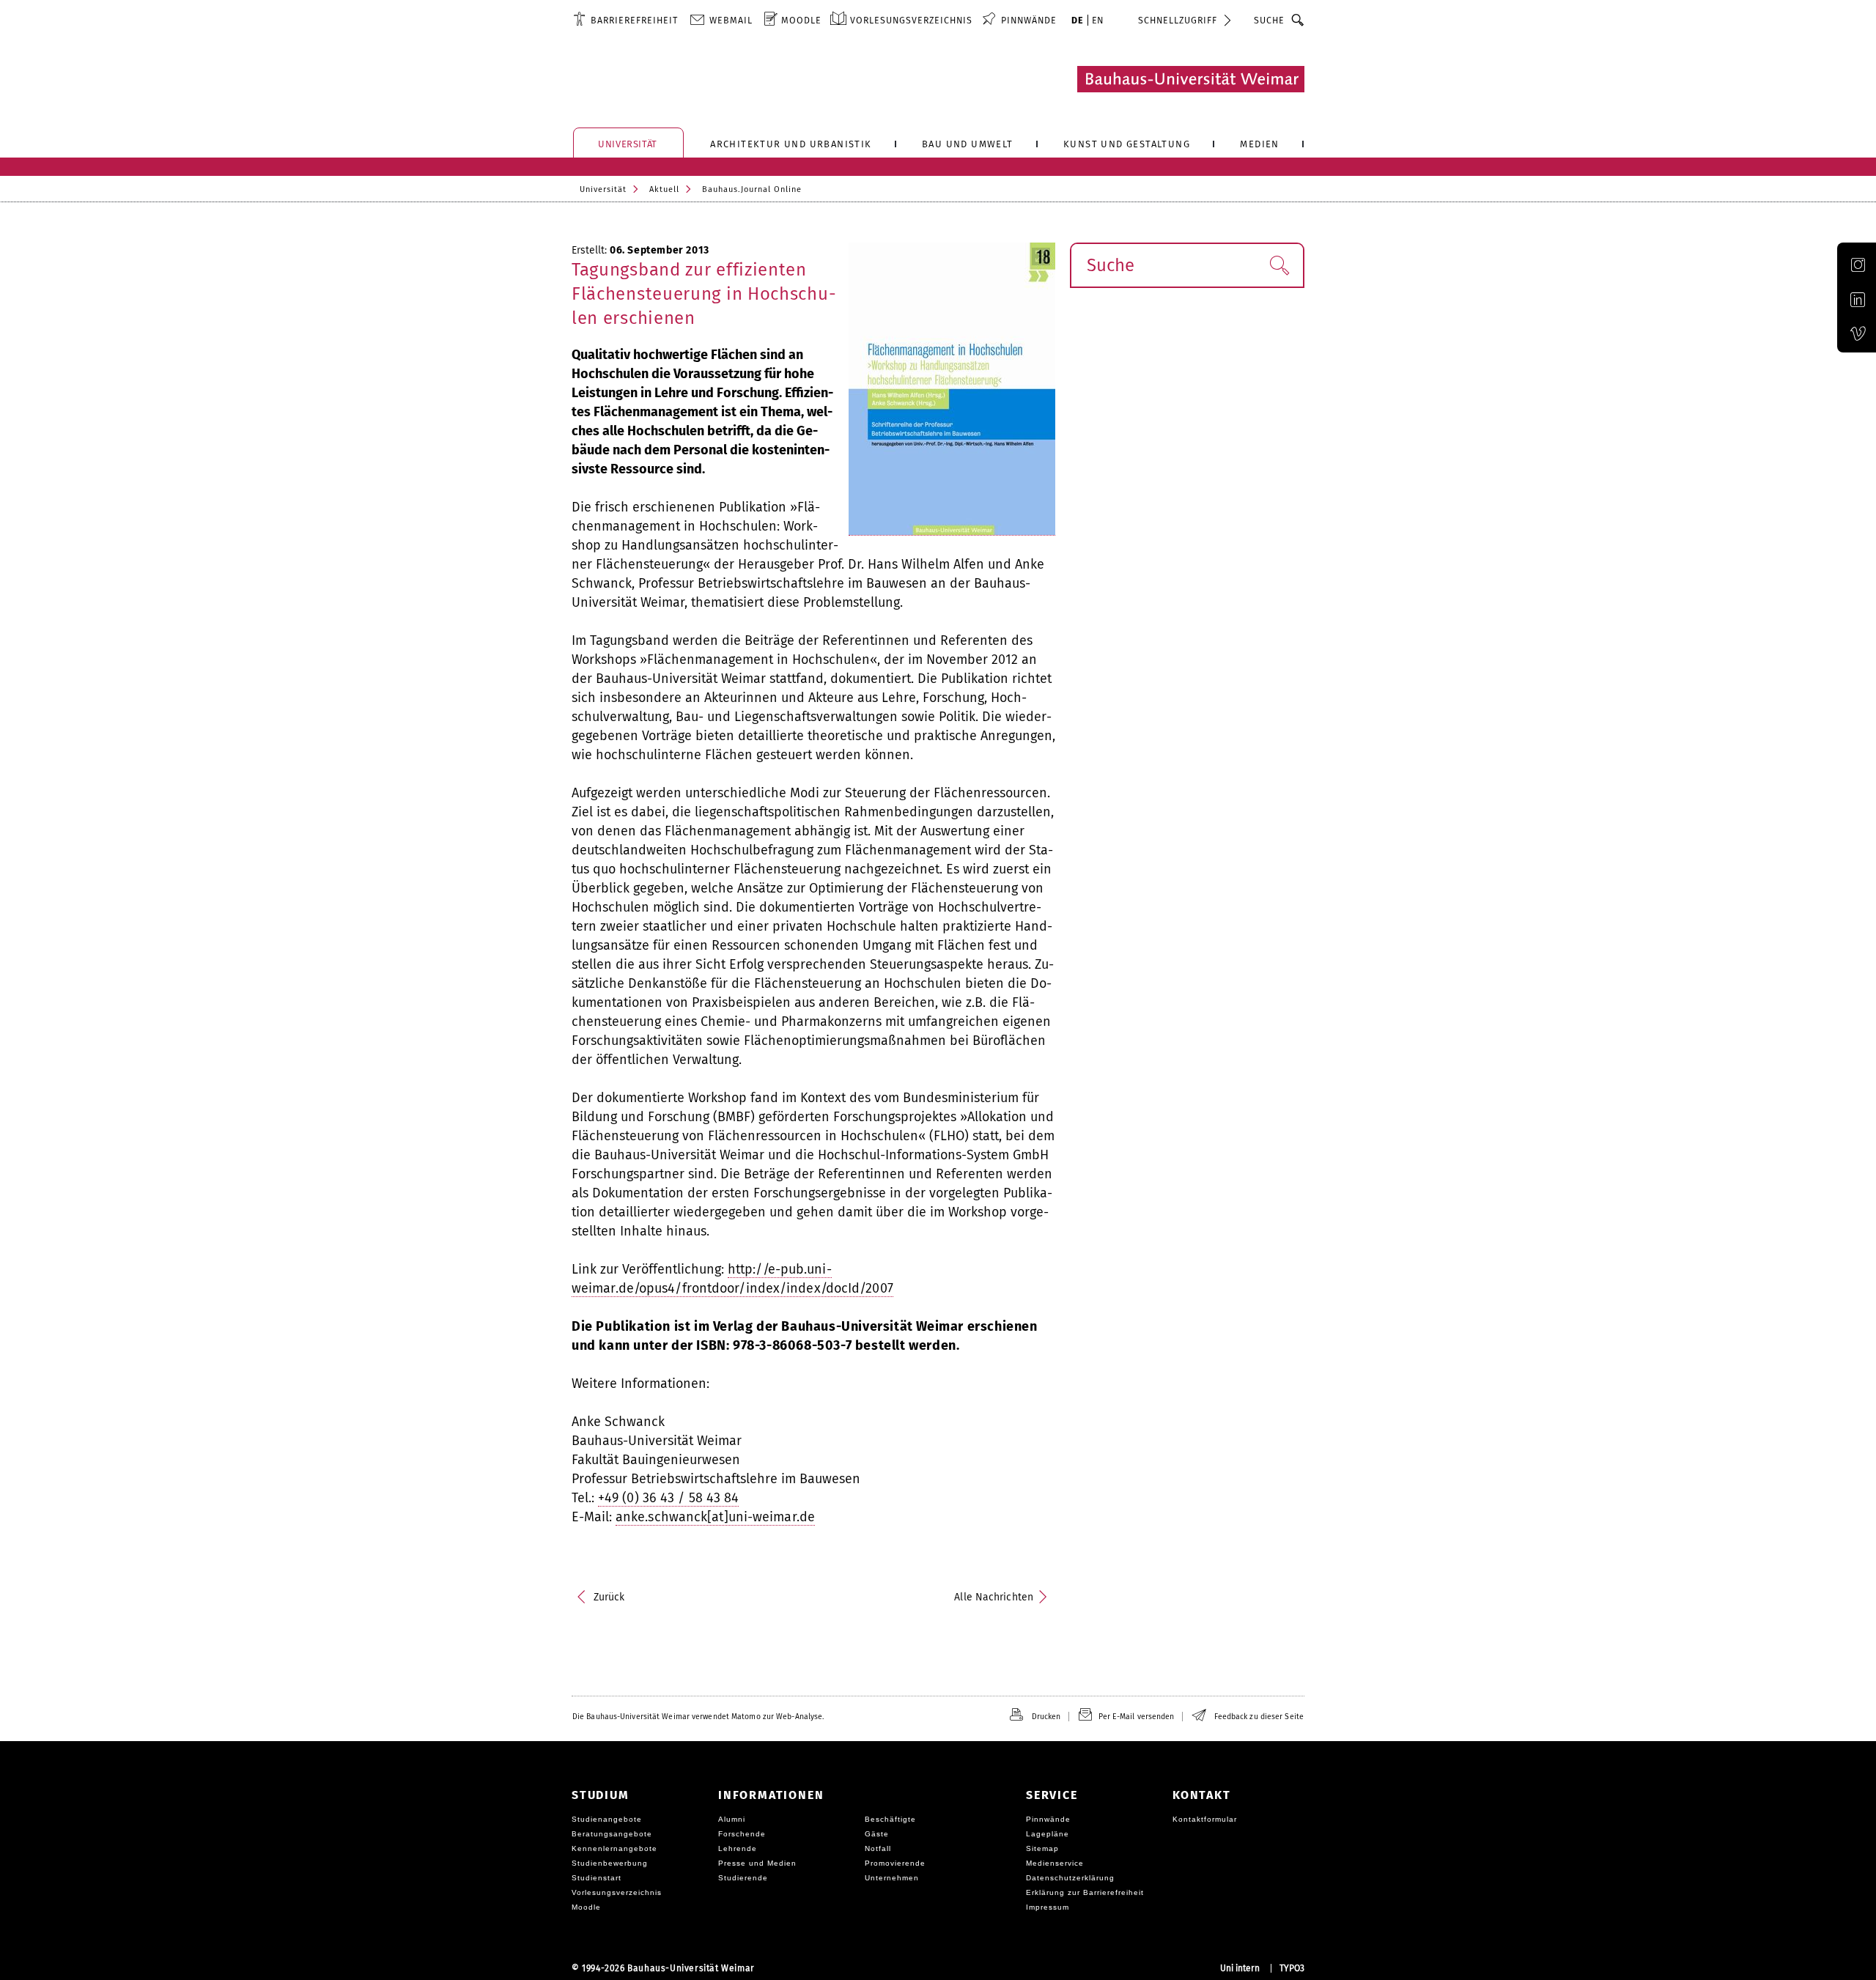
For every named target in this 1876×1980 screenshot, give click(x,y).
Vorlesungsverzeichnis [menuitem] (911, 20)
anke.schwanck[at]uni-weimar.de (715, 1517)
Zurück (609, 1597)
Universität (603, 189)
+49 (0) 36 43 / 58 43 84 (668, 1498)
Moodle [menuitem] (801, 20)
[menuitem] (625, 20)
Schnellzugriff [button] (1178, 20)
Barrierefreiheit (634, 20)
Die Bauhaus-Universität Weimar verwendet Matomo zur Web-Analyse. (698, 1717)
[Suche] (1298, 20)
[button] (1279, 265)
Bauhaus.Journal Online (752, 189)
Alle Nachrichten (994, 1597)
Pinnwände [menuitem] (1029, 20)
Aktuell (664, 189)
